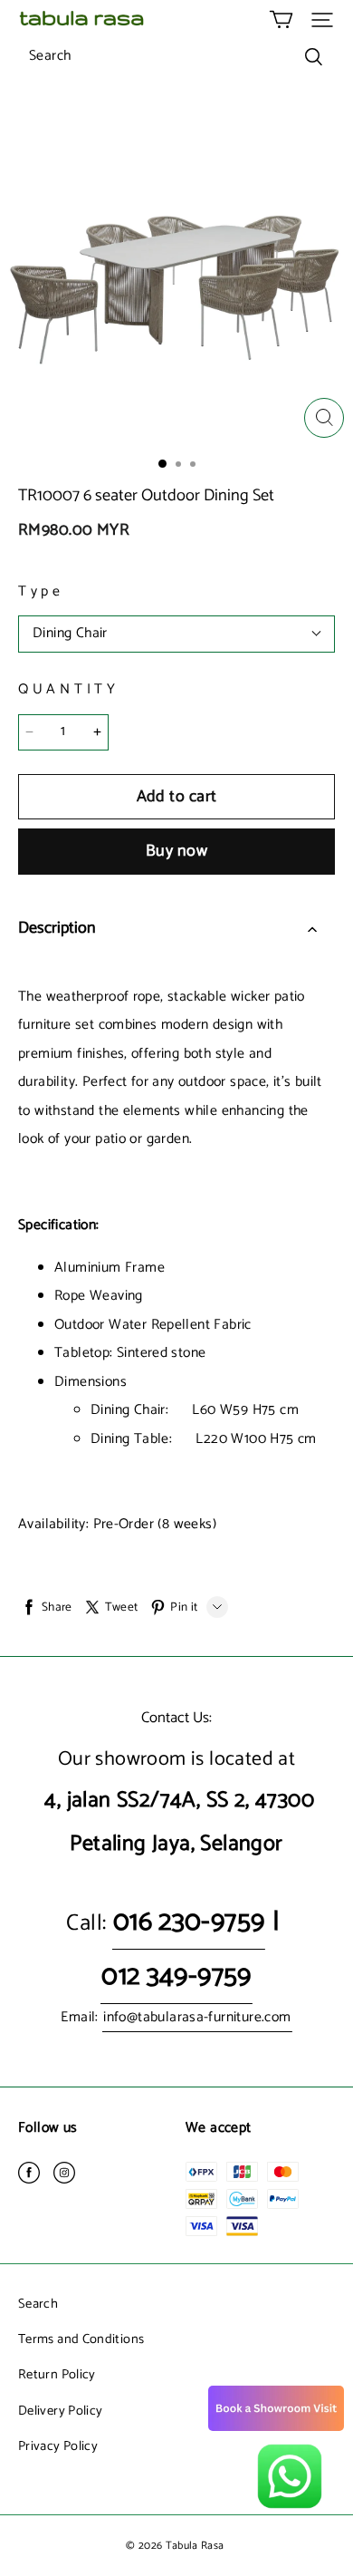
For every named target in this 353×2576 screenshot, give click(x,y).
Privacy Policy (58, 2446)
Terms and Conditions (81, 2339)
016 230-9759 (189, 1922)
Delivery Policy (60, 2411)
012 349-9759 (176, 1976)
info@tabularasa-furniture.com (197, 2018)
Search (38, 2304)
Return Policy (57, 2375)
